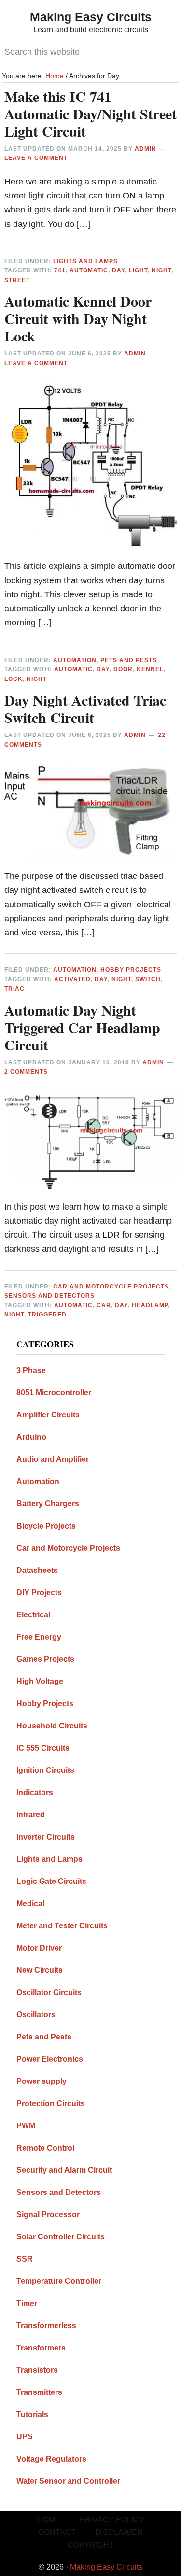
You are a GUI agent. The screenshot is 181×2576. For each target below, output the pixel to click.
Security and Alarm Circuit (64, 2170)
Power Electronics (50, 2059)
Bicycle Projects (46, 1526)
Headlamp (150, 1305)
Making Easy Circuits (91, 17)
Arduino (31, 1437)
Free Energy (39, 1637)
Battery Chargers (48, 1504)
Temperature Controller (59, 2281)
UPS (25, 2437)
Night (161, 270)
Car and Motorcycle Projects (111, 1287)
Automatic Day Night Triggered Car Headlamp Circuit (82, 1027)
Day (118, 270)
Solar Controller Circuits (61, 2237)
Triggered (47, 1315)
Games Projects (45, 1659)
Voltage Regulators (51, 2459)
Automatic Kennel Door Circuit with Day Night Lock (78, 318)
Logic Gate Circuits (51, 1881)
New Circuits (40, 1970)
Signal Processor (48, 2215)
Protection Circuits (51, 2103)
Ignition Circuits (45, 1770)
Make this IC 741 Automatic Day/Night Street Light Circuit (90, 113)
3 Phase (31, 1370)
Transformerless (46, 2326)
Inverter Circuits (46, 1837)
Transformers (41, 2348)
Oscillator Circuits (49, 1992)
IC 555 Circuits (43, 1748)
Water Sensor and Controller (68, 2481)
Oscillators (36, 2015)
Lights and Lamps (85, 261)
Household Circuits (52, 1726)
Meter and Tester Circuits (62, 1926)
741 (60, 270)
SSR (25, 2259)
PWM (26, 2126)
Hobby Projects (131, 970)
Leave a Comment (36, 158)
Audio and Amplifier (53, 1459)
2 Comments (26, 1072)
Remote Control (45, 2148)
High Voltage (40, 1681)
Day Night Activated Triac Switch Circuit (85, 708)
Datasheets (37, 1570)
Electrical (33, 1615)
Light (138, 270)
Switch (148, 979)
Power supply (42, 2081)
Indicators (35, 1792)
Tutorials (32, 2414)
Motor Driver (39, 1948)
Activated (72, 979)
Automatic (89, 270)
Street (17, 280)
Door (123, 669)
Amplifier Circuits (48, 1415)
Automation (75, 660)
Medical (30, 1904)
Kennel (150, 669)
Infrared (31, 1815)
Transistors (37, 2370)
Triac (14, 989)
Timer (27, 2303)
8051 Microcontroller (54, 1393)
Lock (14, 679)
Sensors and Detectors (49, 1296)
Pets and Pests (129, 660)
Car (104, 1305)
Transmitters (39, 2392)
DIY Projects (39, 1592)
